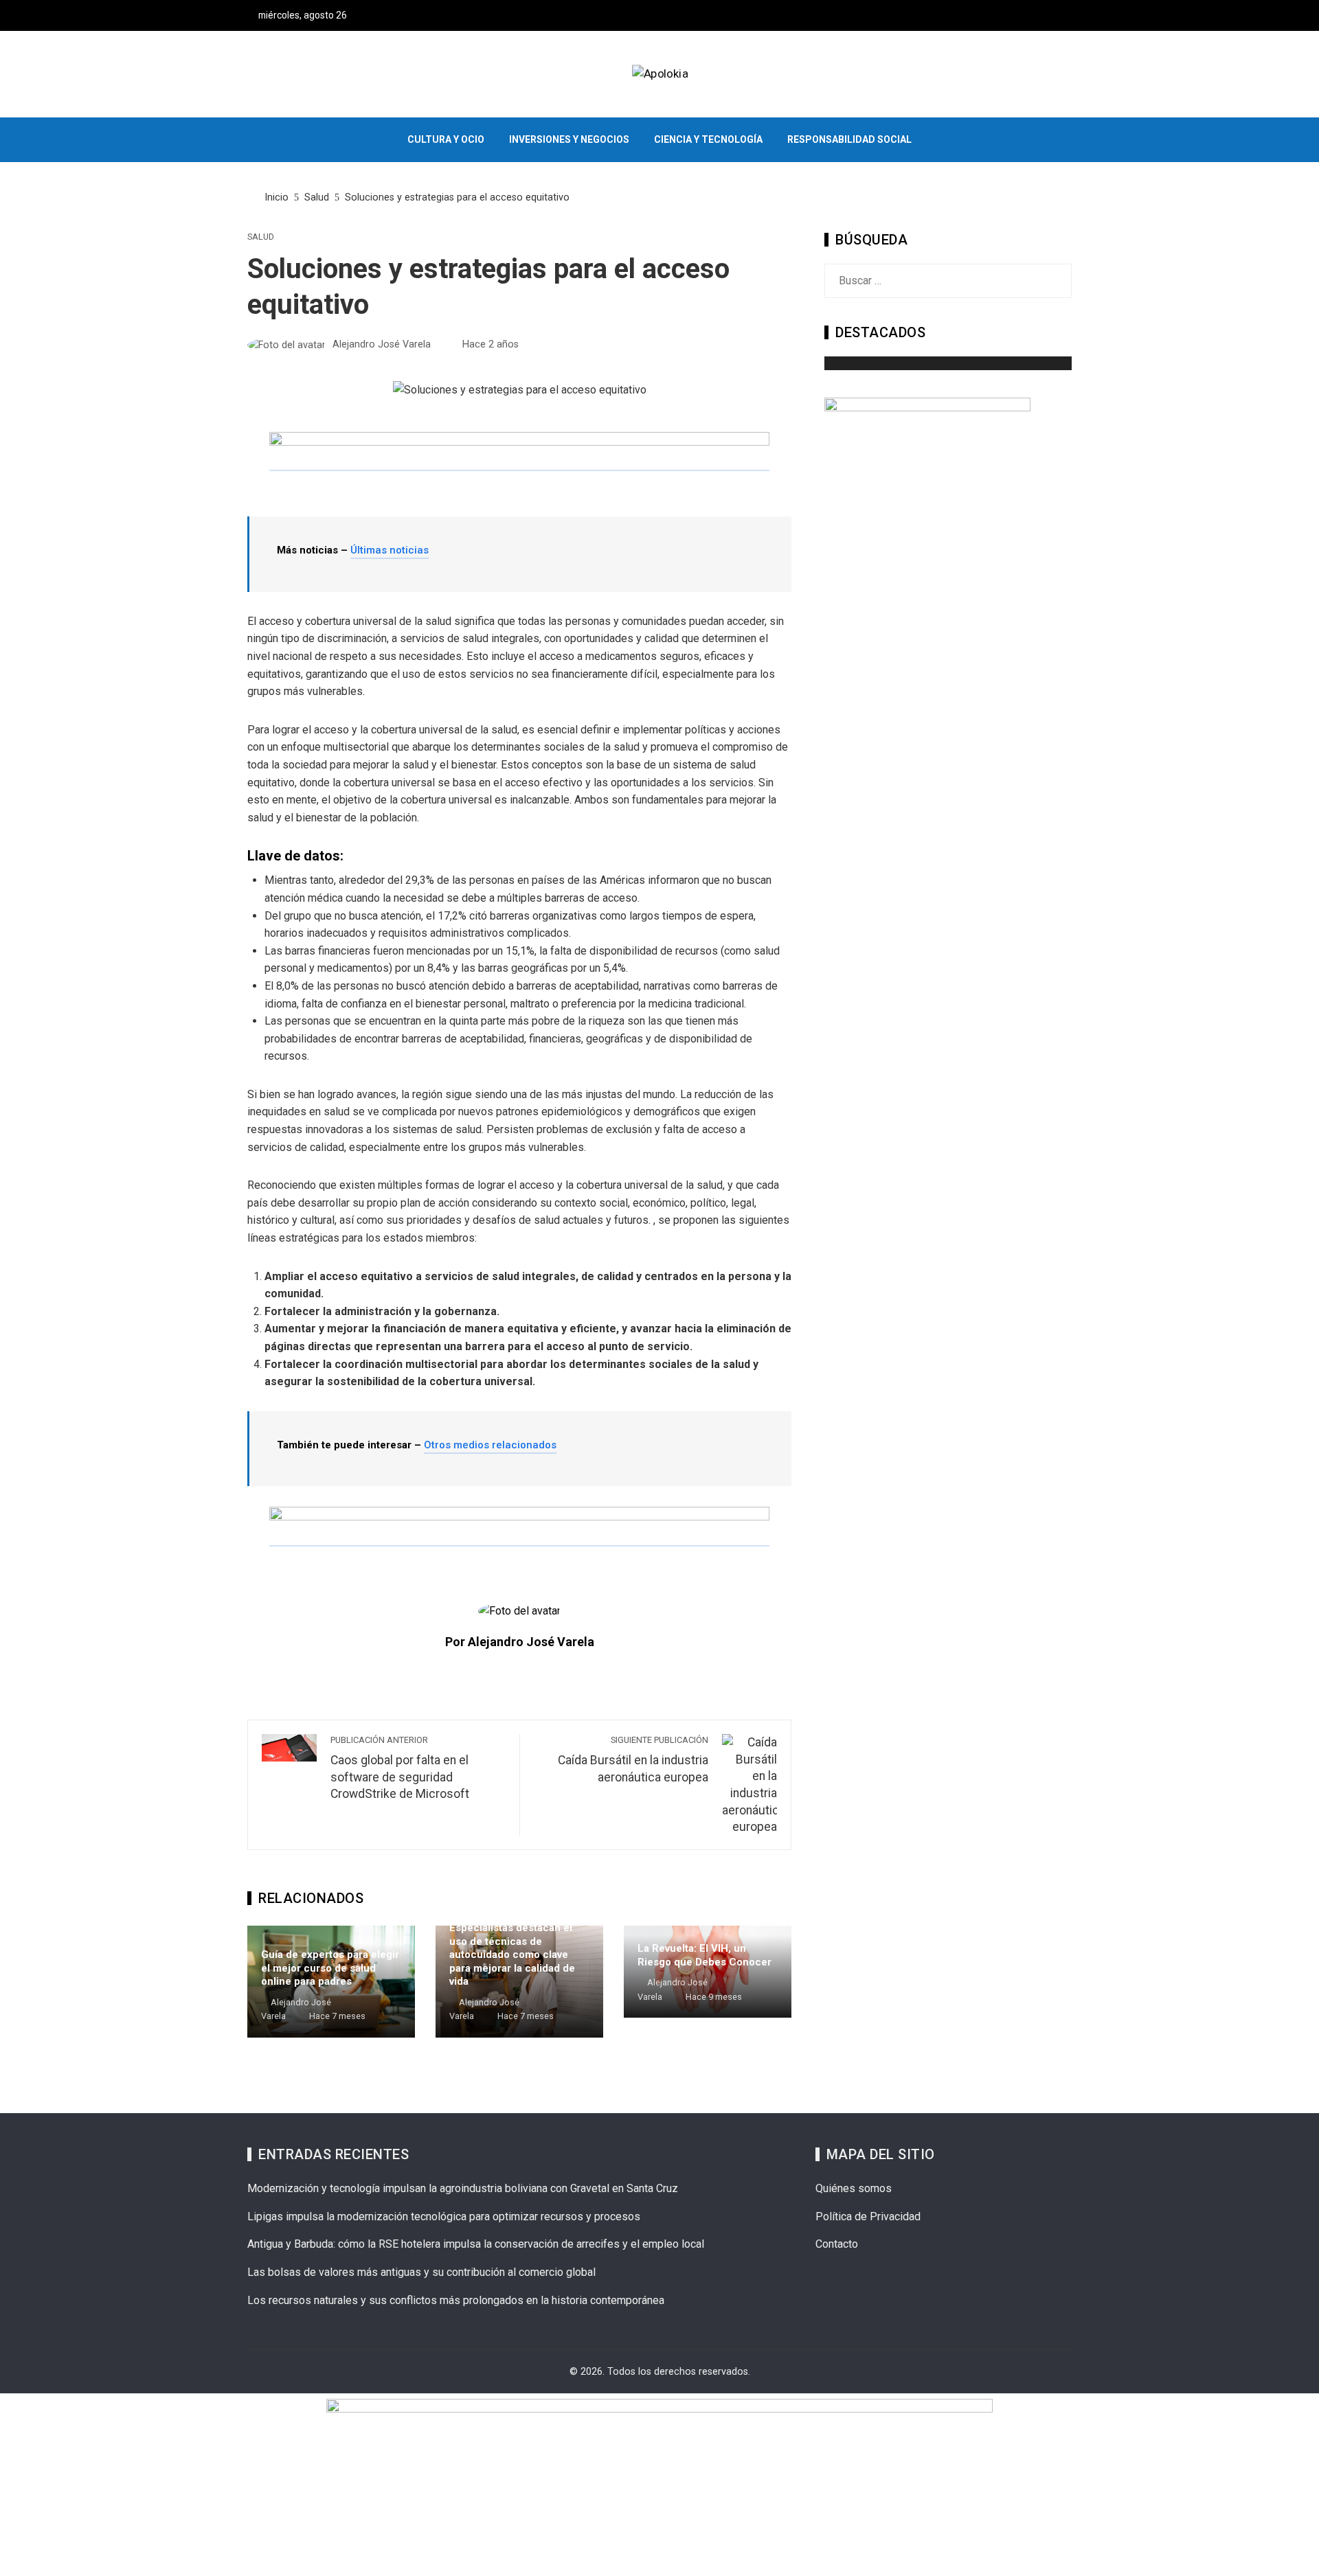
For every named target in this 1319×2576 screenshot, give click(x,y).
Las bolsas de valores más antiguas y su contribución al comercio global (421, 2272)
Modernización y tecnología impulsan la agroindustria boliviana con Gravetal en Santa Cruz (463, 2188)
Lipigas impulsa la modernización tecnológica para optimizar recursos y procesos (444, 2216)
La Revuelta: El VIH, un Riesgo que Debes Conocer (704, 1955)
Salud (261, 237)
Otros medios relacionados (490, 1445)
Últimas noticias (390, 550)
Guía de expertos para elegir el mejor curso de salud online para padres (330, 1968)
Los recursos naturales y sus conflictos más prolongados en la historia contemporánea (456, 2300)
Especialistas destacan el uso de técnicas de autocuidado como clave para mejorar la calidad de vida (512, 1954)
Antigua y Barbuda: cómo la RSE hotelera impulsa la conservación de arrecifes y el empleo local (476, 2244)
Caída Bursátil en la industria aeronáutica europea (633, 1759)
